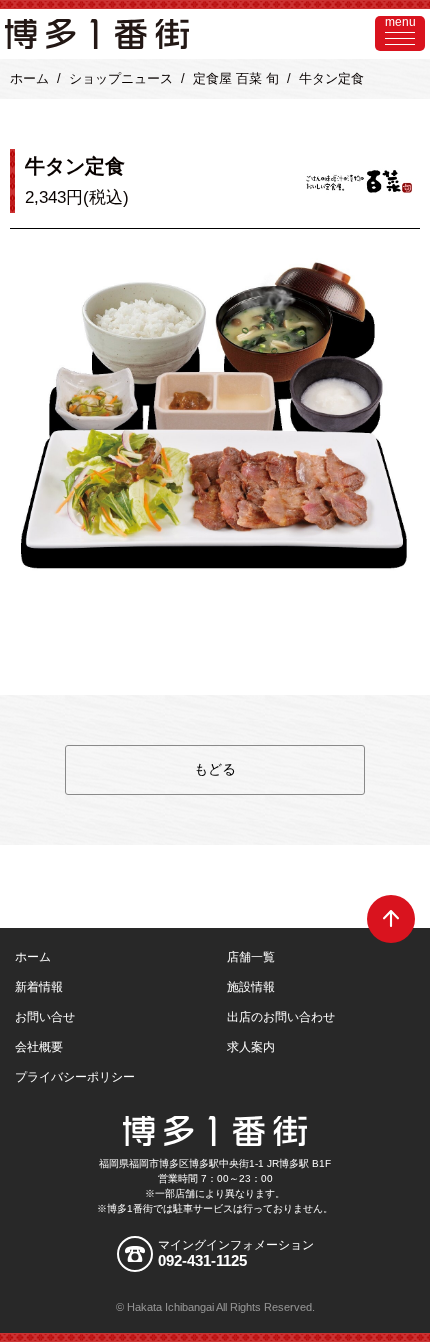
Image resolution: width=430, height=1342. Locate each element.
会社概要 (39, 1047)
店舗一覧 (251, 957)
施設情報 (251, 987)
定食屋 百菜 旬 (236, 78)
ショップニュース (121, 78)
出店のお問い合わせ (281, 1017)
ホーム (29, 78)
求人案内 (251, 1047)
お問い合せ (45, 1017)
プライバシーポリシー (75, 1077)
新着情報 (39, 987)
